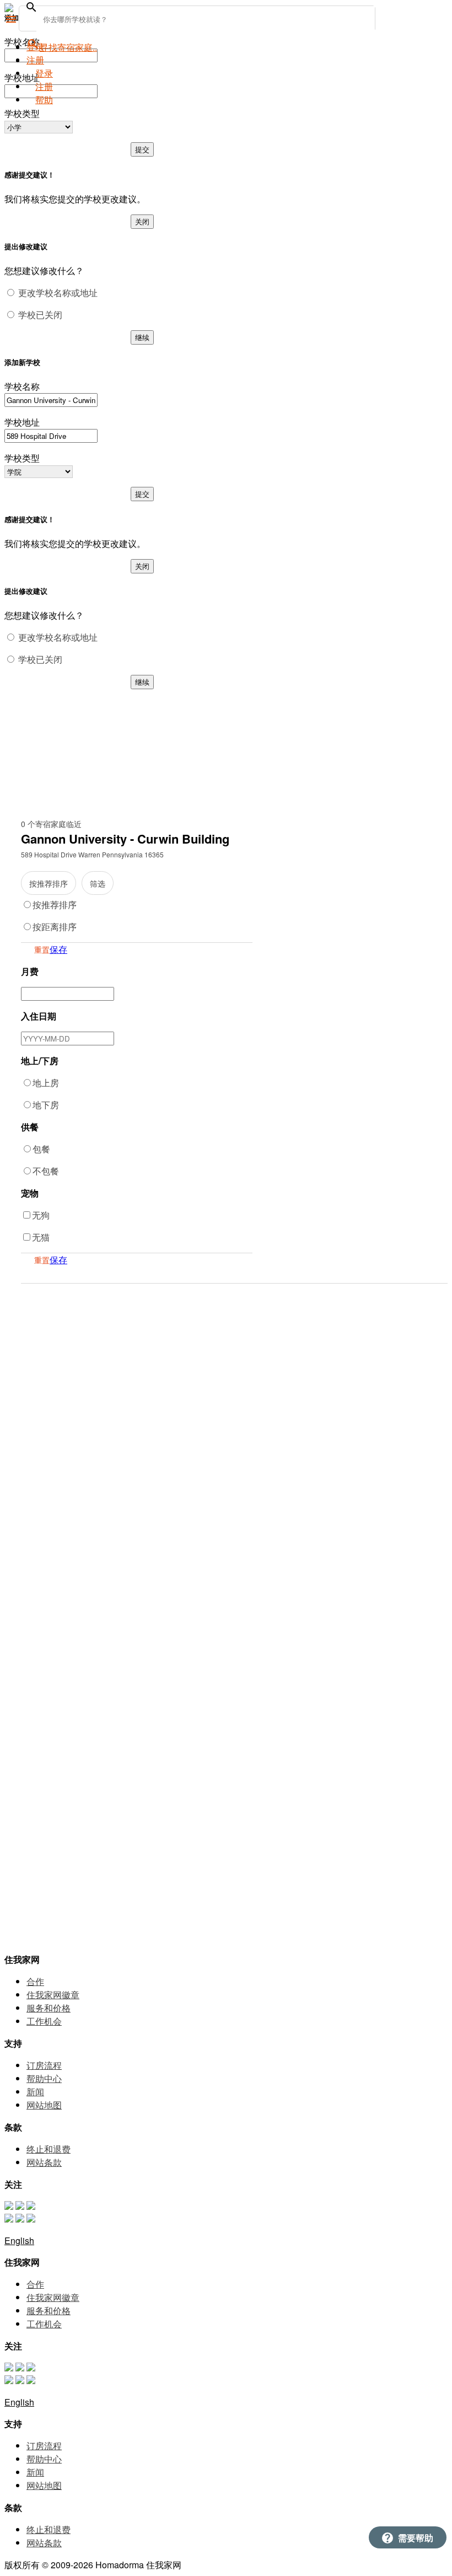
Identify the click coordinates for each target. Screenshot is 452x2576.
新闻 (35, 2092)
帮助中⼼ (44, 2078)
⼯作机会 (44, 2021)
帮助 (44, 100)
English (19, 2240)
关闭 (142, 221)
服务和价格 (49, 2008)
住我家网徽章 (53, 1995)
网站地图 (44, 2105)
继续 (142, 337)
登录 (35, 47)
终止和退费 (49, 2149)
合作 (35, 1981)
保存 (58, 949)
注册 (44, 86)
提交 (142, 149)
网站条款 (44, 2162)
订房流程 (44, 2065)
